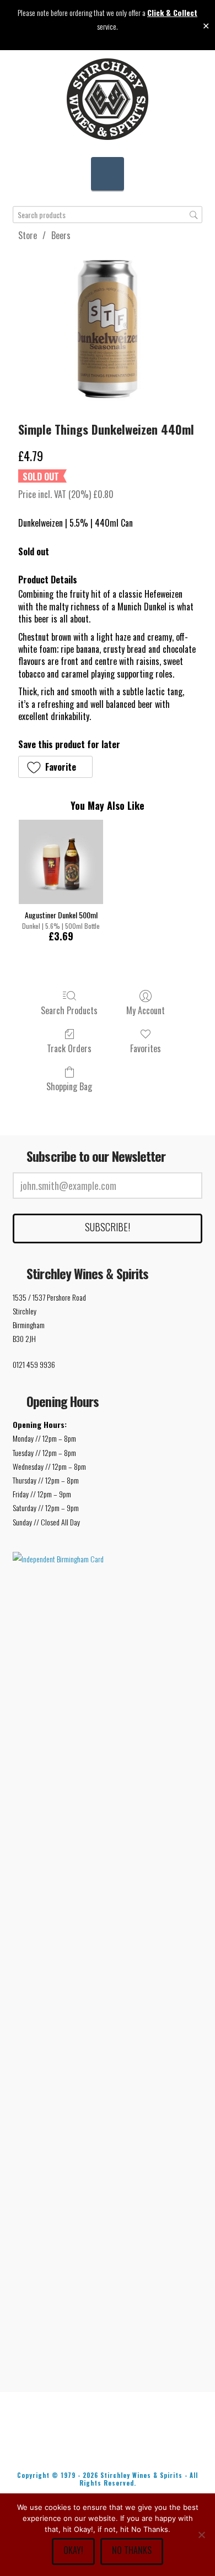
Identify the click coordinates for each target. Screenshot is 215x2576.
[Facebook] (56, 2445)
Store (28, 235)
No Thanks (132, 2550)
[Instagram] (159, 2445)
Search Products (69, 1010)
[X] (90, 2445)
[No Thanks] (201, 2535)
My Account (146, 1010)
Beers (61, 235)
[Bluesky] (125, 2445)
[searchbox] (107, 215)
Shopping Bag (69, 1086)
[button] (108, 174)
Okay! (73, 2550)
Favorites (146, 1048)
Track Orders (69, 1048)
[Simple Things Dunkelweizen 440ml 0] (107, 329)
